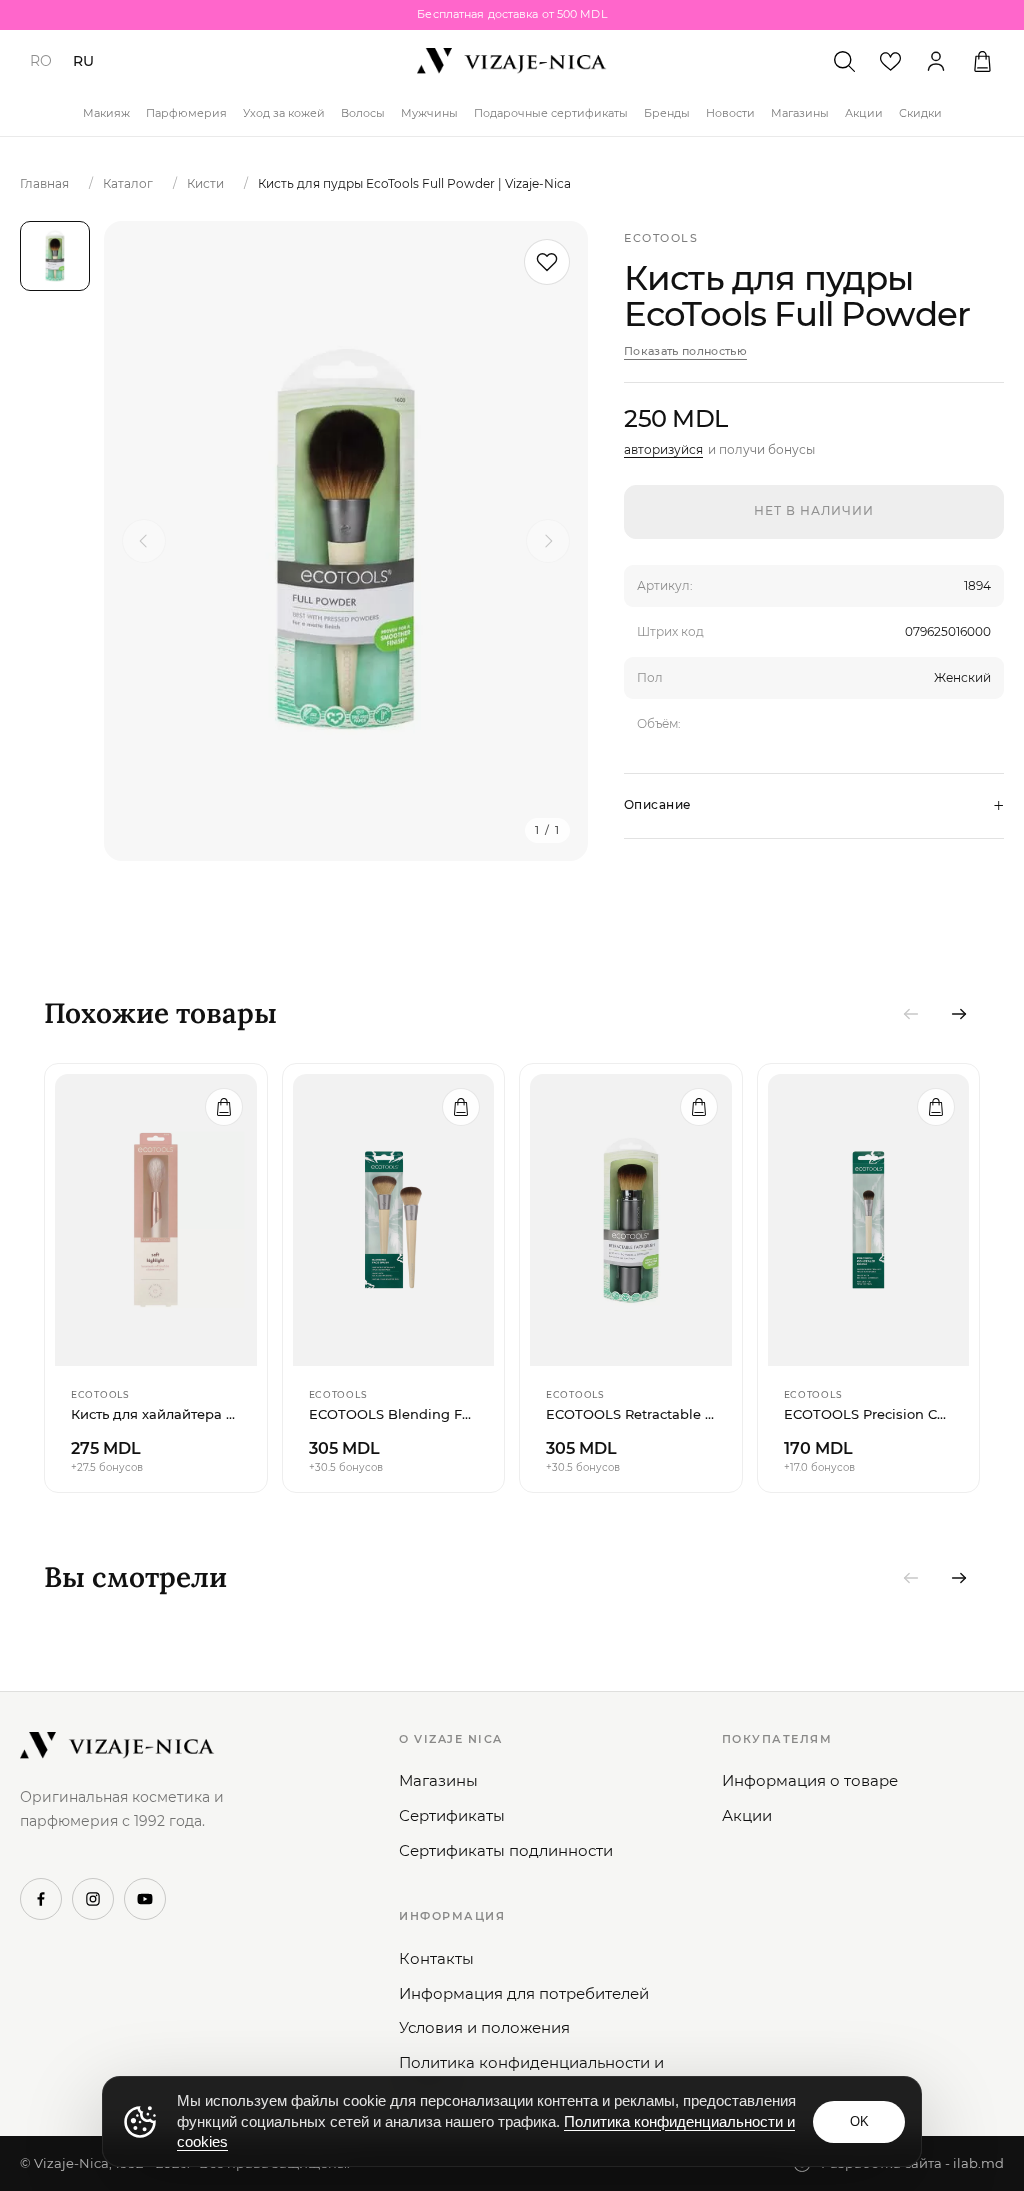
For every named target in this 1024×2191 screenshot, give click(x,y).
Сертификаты (452, 1815)
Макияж (106, 113)
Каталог (128, 183)
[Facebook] (41, 1899)
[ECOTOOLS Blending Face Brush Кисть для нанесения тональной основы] (394, 1220)
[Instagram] (93, 1899)
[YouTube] (145, 1899)
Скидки (920, 113)
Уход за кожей (284, 113)
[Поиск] (844, 61)
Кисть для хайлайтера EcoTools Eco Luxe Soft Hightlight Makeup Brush (156, 1414)
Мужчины (429, 113)
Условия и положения (484, 2027)
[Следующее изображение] (548, 541)
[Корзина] (982, 61)
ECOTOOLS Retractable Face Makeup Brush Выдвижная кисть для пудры (631, 1414)
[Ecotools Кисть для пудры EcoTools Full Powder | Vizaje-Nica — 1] (55, 256)
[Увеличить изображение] (346, 541)
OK (859, 2121)
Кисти (205, 183)
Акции (864, 113)
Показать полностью (685, 351)
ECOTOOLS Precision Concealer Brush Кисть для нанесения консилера (869, 1414)
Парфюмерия (186, 113)
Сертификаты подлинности (506, 1850)
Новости (730, 113)
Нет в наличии (813, 510)
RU (83, 61)
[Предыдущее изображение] (144, 541)
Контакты (436, 1958)
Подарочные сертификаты (551, 113)
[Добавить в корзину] (224, 1107)
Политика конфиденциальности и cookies (531, 2073)
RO (41, 61)
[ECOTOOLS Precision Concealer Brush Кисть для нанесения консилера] (869, 1220)
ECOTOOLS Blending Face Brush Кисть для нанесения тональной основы (394, 1414)
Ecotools (661, 238)
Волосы (363, 113)
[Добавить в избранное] (547, 262)
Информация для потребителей (524, 1993)
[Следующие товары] (959, 1014)
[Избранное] (890, 61)
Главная (44, 183)
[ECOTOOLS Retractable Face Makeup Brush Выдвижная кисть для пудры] (631, 1220)
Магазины (800, 113)
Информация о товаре (810, 1780)
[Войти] (936, 61)
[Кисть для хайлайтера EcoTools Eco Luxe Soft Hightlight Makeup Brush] (156, 1220)
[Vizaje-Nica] (512, 61)
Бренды (667, 113)
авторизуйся (663, 449)
